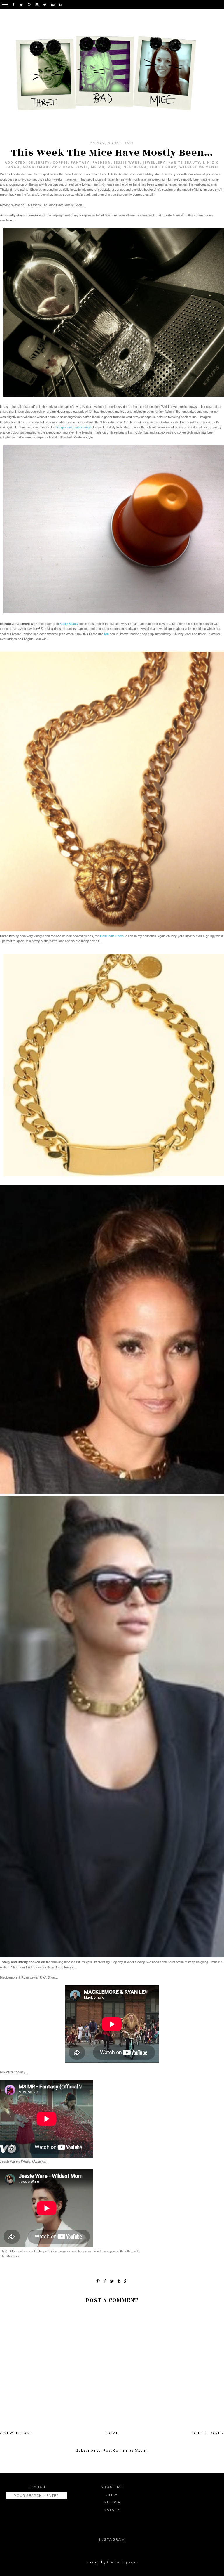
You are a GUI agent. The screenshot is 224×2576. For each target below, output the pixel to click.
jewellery (154, 162)
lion (106, 634)
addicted (15, 162)
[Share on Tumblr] (119, 2281)
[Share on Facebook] (105, 2281)
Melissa (112, 2502)
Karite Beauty (184, 162)
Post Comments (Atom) (126, 2450)
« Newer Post (16, 2433)
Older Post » (208, 2433)
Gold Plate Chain (112, 936)
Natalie (112, 2510)
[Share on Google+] (126, 2281)
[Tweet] (112, 2281)
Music (114, 167)
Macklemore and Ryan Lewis (55, 167)
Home (112, 2433)
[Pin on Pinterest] (98, 2281)
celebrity (39, 162)
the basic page (121, 2562)
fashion (102, 162)
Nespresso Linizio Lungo (74, 427)
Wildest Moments (199, 167)
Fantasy (80, 162)
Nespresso (135, 167)
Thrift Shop (163, 167)
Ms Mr (98, 167)
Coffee (60, 162)
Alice (112, 2495)
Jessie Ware (127, 162)
